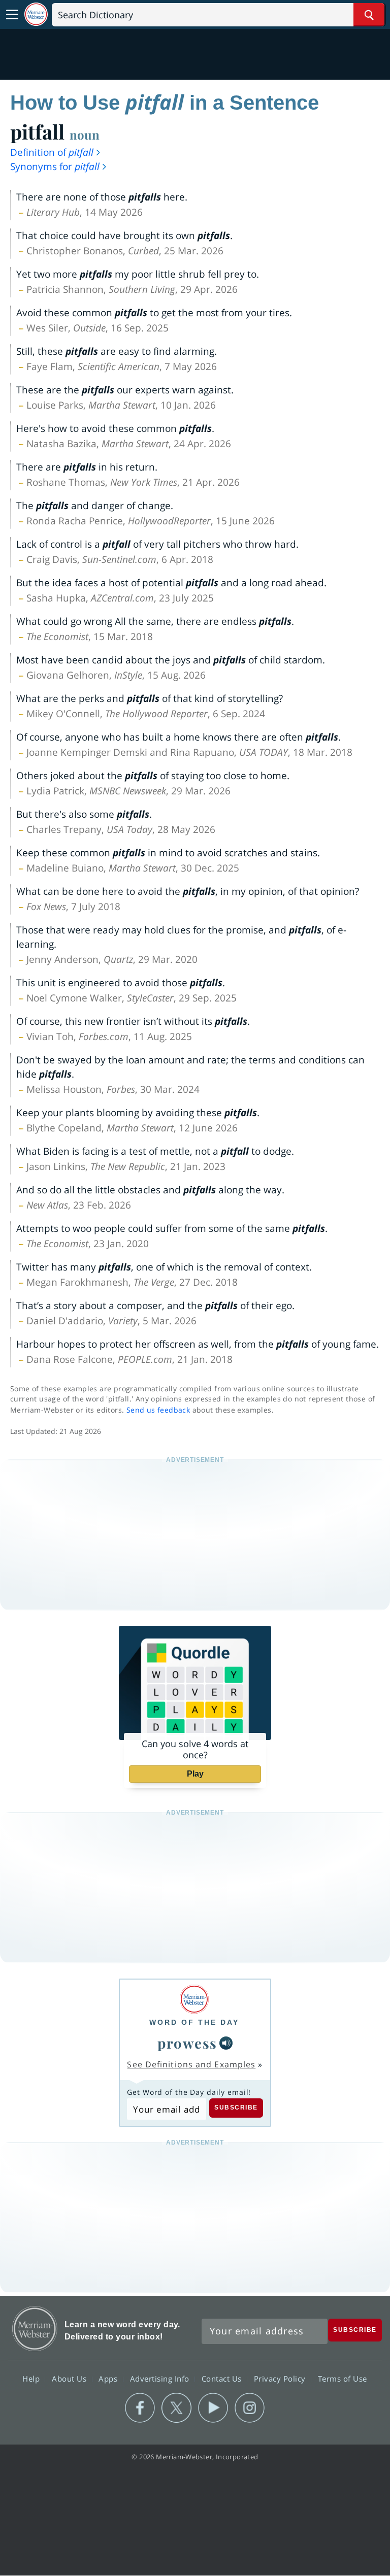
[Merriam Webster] (194, 1999)
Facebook (140, 2408)
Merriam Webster (35, 2329)
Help (32, 2379)
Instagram (250, 2408)
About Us (70, 2379)
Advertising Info (161, 2379)
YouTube (213, 2408)
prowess (187, 2043)
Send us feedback (158, 1410)
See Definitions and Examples (191, 2064)
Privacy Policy (281, 2379)
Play (195, 1774)
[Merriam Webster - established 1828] (36, 14)
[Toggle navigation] (12, 15)
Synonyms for (55, 166)
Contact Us (223, 2379)
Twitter (176, 2408)
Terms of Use (343, 2379)
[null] (226, 2043)
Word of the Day (194, 2022)
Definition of (52, 152)
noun (85, 135)
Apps (109, 2379)
